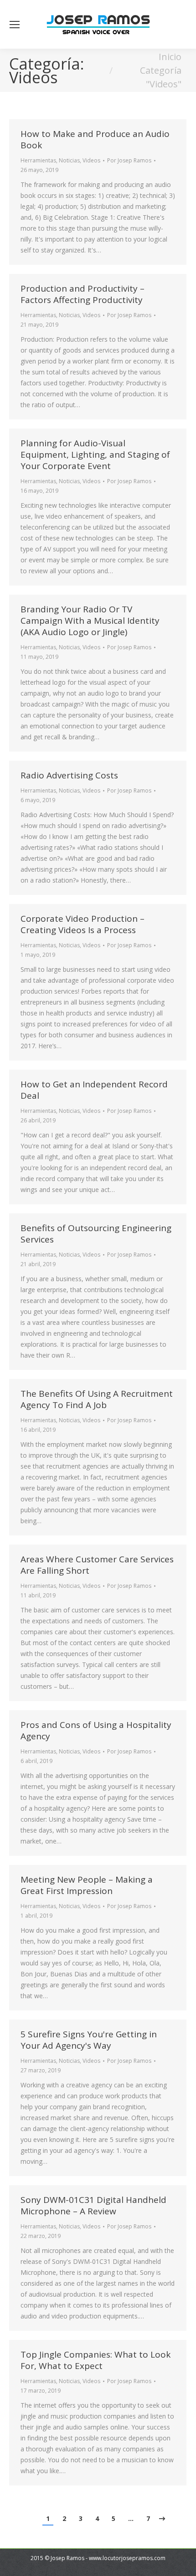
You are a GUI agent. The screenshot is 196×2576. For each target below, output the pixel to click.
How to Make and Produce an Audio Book (95, 139)
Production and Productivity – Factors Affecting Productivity (83, 294)
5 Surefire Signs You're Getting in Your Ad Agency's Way (89, 2040)
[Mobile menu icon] (15, 25)
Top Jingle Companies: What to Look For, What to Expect (95, 2360)
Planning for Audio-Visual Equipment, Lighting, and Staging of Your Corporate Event (95, 455)
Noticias (69, 160)
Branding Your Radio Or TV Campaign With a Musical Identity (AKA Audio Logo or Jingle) (90, 621)
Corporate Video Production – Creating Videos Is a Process (83, 924)
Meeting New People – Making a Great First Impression (87, 1885)
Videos (91, 160)
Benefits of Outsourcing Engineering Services (96, 1234)
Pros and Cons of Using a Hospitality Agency (96, 1730)
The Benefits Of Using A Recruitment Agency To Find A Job (97, 1399)
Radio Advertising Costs (69, 775)
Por (129, 160)
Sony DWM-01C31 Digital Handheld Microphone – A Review (93, 2205)
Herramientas (38, 160)
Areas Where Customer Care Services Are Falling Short (97, 1565)
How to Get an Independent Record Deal (94, 1090)
